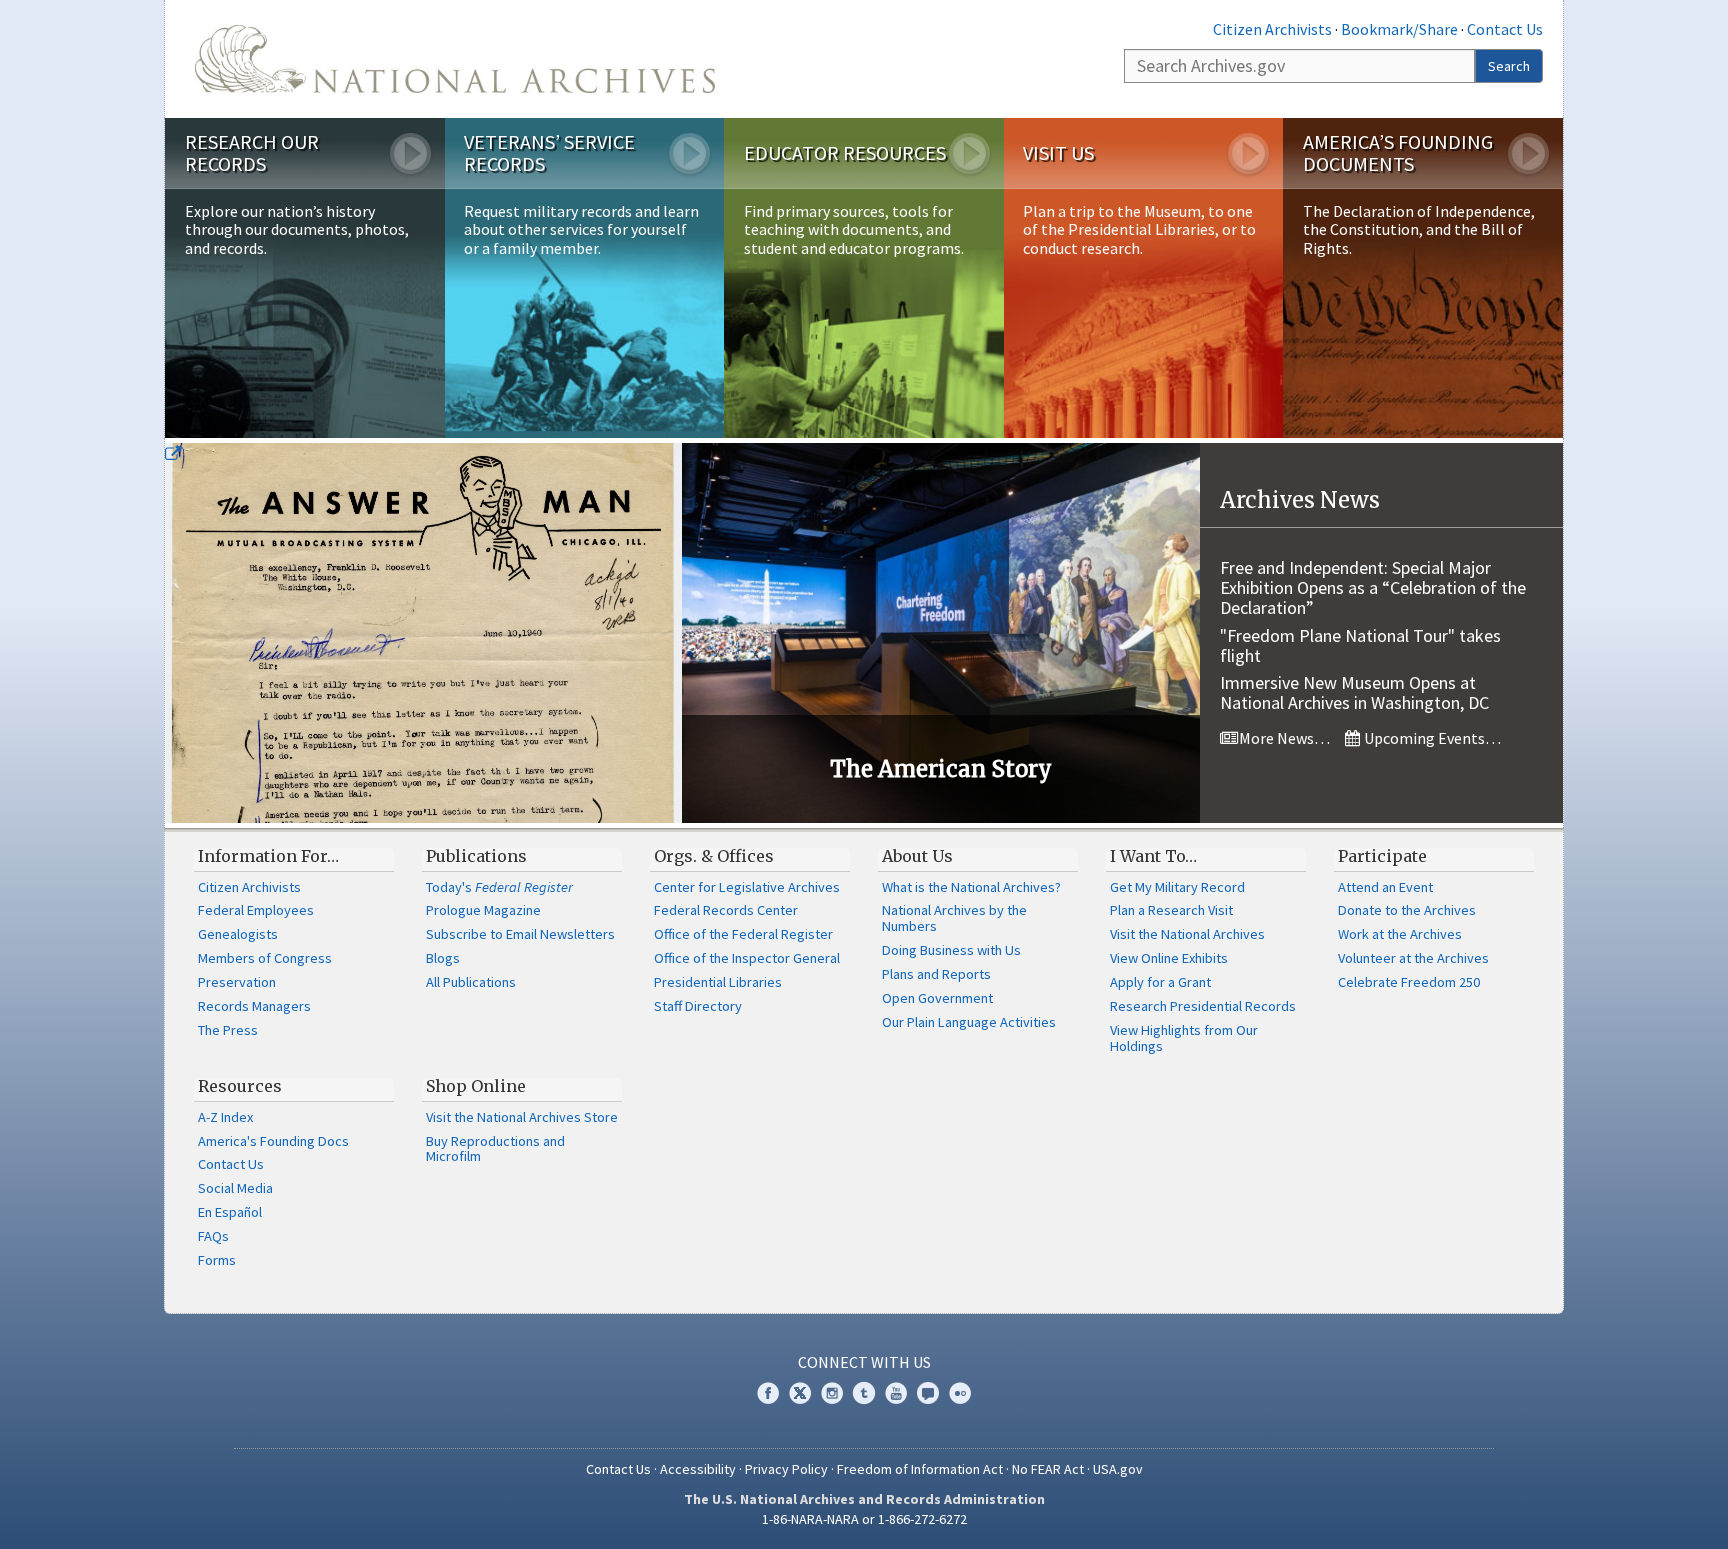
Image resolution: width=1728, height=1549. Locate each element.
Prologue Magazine (483, 910)
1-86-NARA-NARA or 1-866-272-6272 (864, 1519)
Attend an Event (1385, 887)
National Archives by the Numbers (954, 918)
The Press (228, 1030)
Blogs (443, 958)
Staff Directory (698, 1006)
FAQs (213, 1236)
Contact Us (1505, 29)
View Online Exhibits (1169, 958)
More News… (1283, 738)
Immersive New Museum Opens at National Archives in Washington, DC (1354, 692)
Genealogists (238, 934)
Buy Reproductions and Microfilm (495, 1149)
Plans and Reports (936, 974)
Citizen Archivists (1272, 29)
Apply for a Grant (1160, 982)
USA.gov (1118, 1469)
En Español (230, 1212)
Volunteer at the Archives (1413, 958)
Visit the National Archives (1187, 934)
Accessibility (698, 1469)
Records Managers (254, 1006)
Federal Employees (256, 910)
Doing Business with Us (951, 950)
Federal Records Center (726, 910)
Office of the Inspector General (747, 958)
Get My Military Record (1177, 887)
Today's (499, 887)
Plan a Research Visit (1171, 910)
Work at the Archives (1400, 934)
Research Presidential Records (1203, 1006)
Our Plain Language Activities (969, 1022)
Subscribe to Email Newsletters (520, 934)
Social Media (235, 1188)
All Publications (471, 982)
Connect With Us (864, 1362)
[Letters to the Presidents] (423, 633)
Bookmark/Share (1399, 29)
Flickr (960, 1393)
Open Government (937, 998)
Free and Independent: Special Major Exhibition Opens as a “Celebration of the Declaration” (1373, 587)
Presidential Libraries (718, 982)
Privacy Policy (786, 1469)
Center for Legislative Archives (747, 887)
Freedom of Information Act (920, 1469)
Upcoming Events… (1431, 738)
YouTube (896, 1393)
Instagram (832, 1393)
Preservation (237, 982)
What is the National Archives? (971, 887)
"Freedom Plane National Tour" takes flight (1360, 645)
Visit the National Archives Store (522, 1117)
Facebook (768, 1393)
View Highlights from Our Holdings (1184, 1038)
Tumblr (864, 1393)
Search (1509, 66)
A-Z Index (225, 1117)
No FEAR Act (1048, 1469)
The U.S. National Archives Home (455, 59)
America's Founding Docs (273, 1141)
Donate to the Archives (1407, 910)
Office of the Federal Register (743, 934)
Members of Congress (265, 958)
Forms (217, 1260)
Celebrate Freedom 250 (1409, 982)
